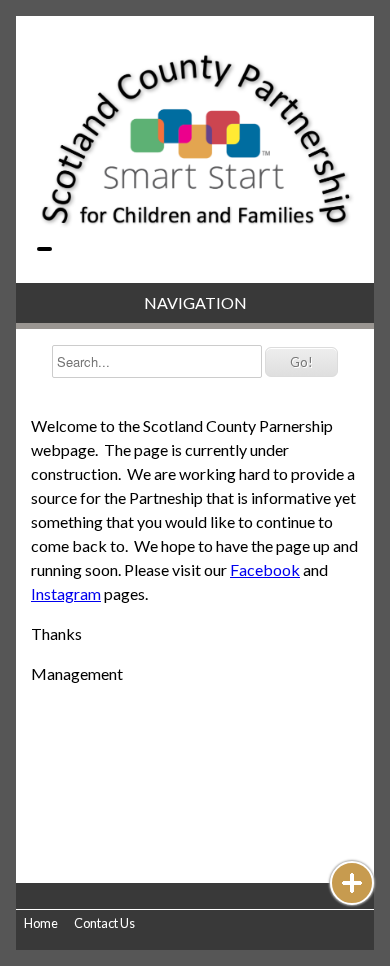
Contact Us (104, 923)
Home (41, 923)
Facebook (265, 569)
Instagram (66, 593)
